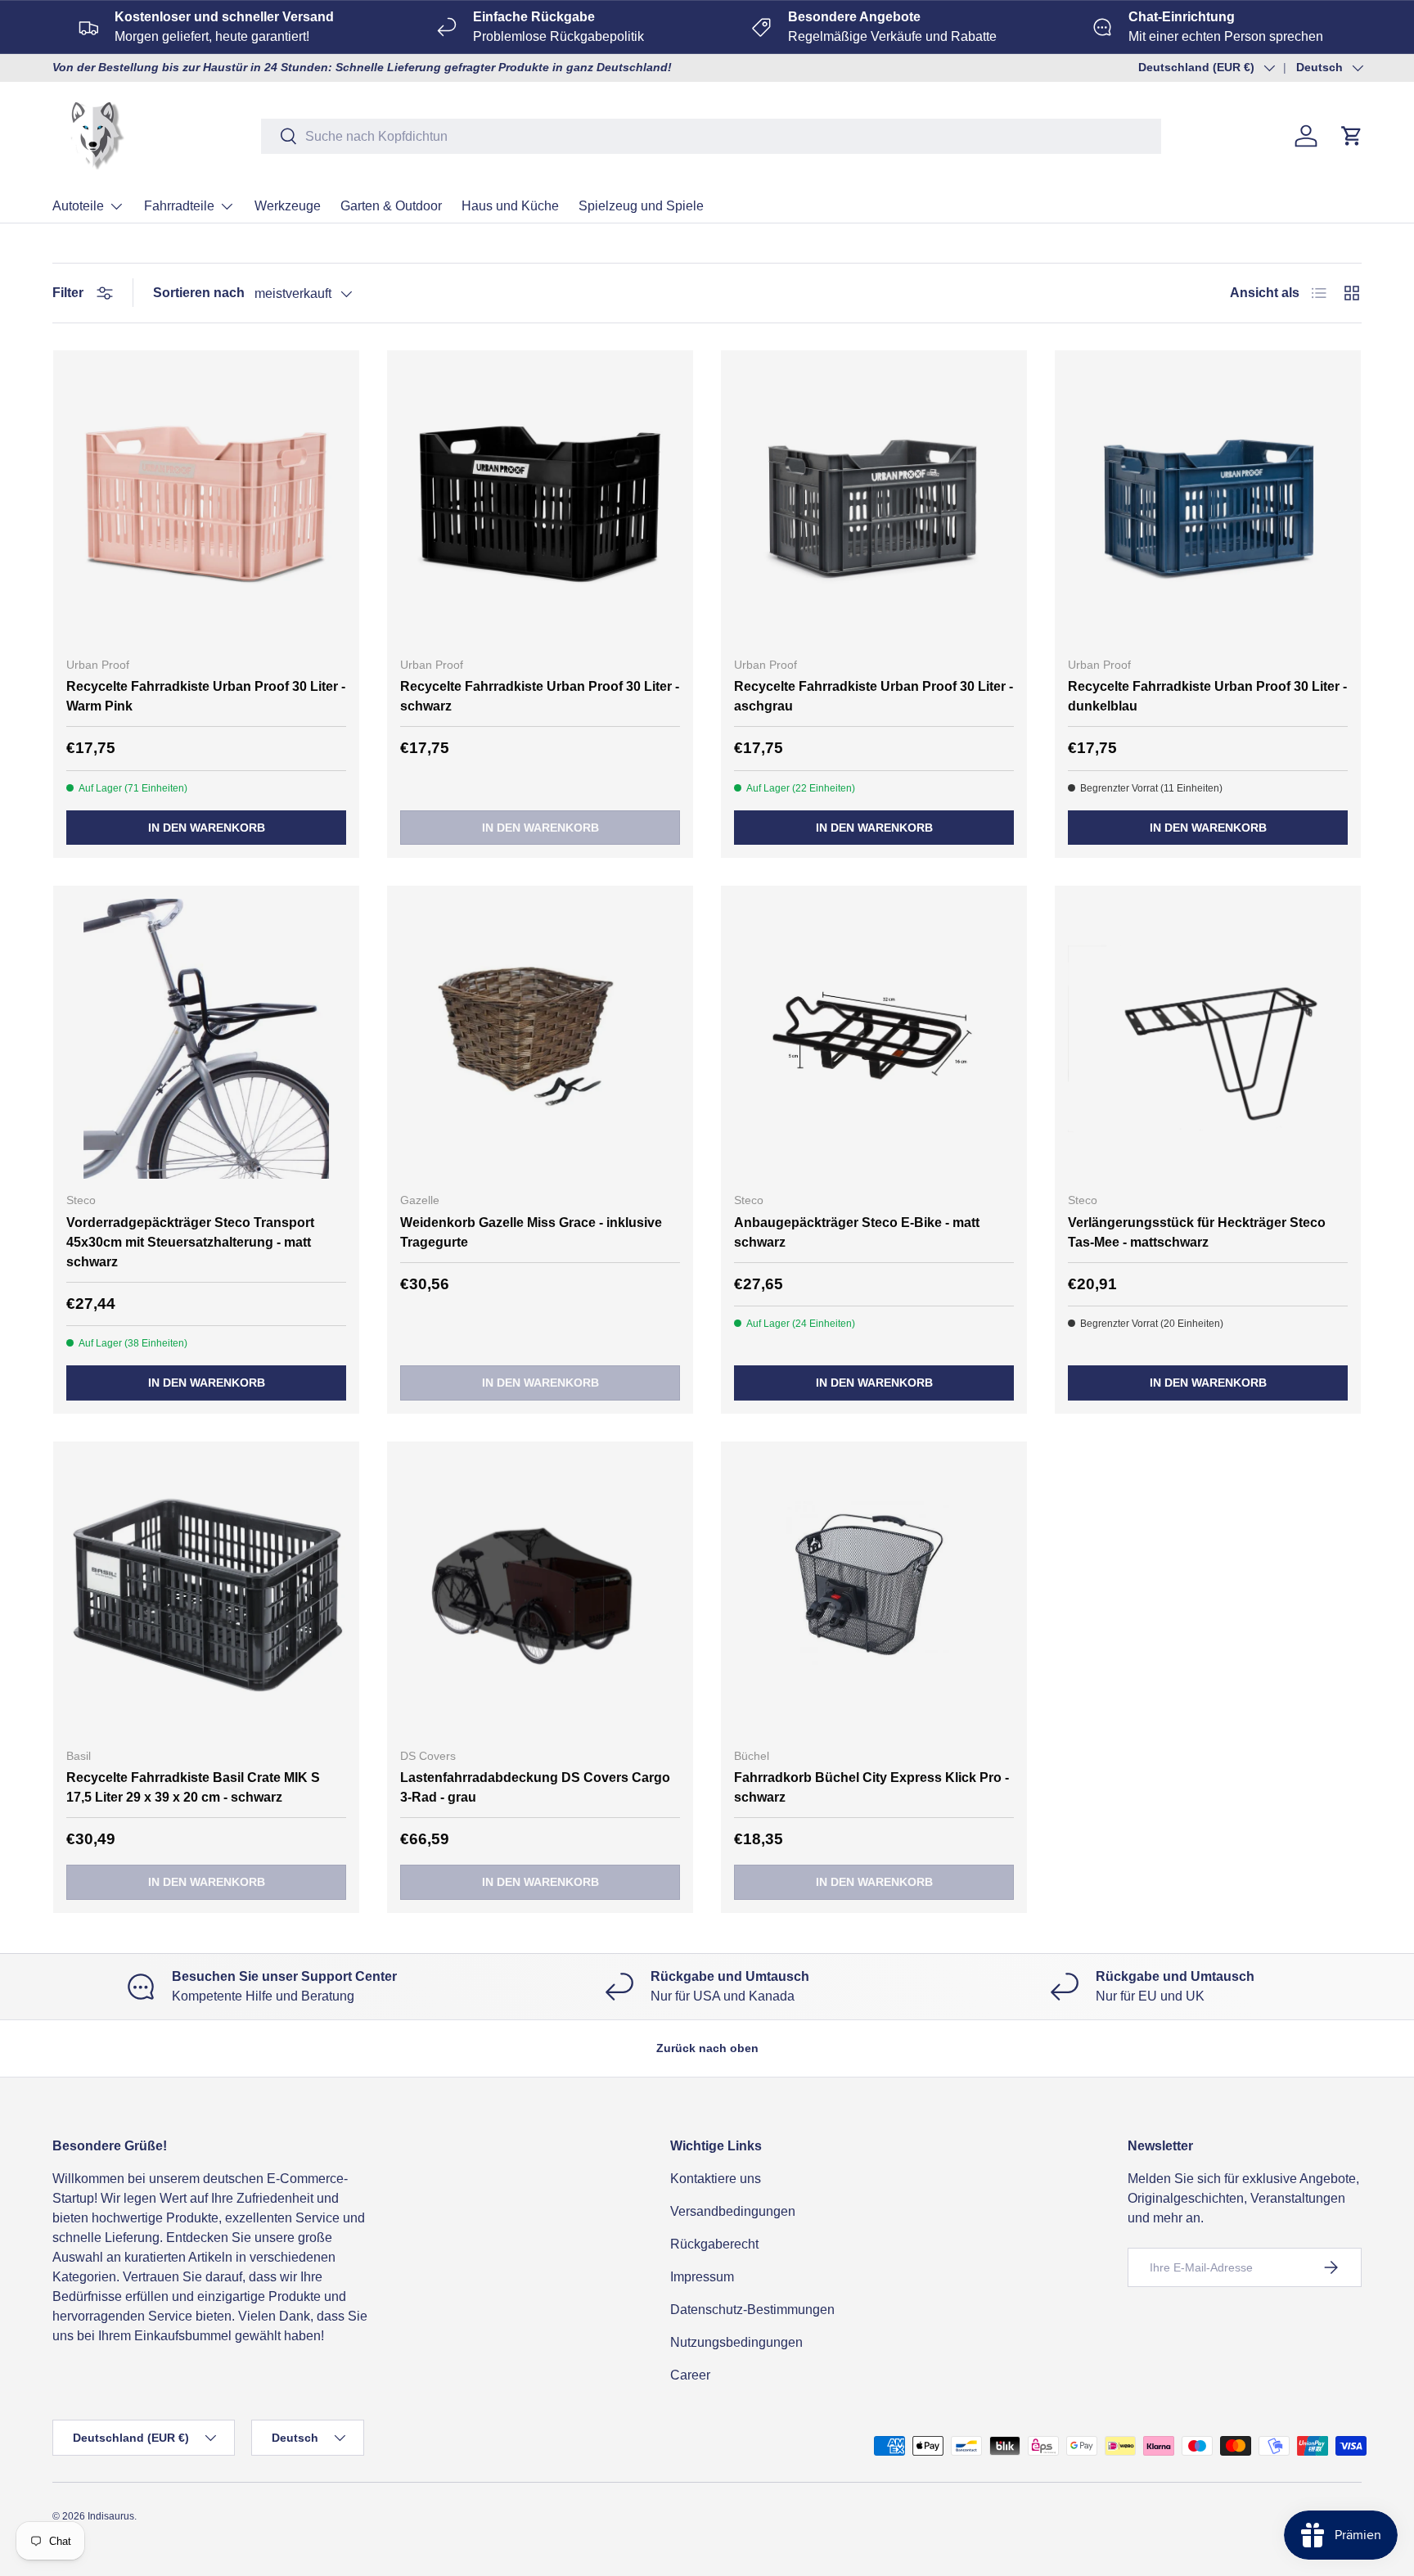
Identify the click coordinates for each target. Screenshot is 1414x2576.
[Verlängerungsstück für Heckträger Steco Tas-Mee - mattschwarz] (1208, 1039)
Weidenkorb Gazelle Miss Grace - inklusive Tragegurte (531, 1232)
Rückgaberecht (714, 2244)
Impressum (702, 2277)
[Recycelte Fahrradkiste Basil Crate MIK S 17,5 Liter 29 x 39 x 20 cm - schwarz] (206, 1595)
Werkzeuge (288, 206)
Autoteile (78, 206)
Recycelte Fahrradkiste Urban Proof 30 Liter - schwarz (540, 696)
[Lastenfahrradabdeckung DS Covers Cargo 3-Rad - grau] (540, 1595)
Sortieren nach (199, 293)
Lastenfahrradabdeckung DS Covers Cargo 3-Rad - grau (535, 1787)
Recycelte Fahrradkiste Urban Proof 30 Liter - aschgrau (874, 696)
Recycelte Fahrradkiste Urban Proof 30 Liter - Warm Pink (206, 696)
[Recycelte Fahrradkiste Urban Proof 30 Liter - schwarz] (540, 503)
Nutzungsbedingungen (736, 2342)
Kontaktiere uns (716, 2179)
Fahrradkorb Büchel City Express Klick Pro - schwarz (871, 1787)
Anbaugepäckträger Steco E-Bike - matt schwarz (857, 1232)
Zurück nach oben (707, 2048)
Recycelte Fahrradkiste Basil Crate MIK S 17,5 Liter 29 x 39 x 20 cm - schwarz (193, 1787)
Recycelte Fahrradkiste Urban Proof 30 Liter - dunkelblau (1207, 696)
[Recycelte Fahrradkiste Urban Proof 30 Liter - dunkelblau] (1208, 503)
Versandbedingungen (733, 2211)
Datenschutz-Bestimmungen (752, 2310)
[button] (1352, 136)
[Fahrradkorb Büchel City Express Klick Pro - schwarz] (874, 1595)
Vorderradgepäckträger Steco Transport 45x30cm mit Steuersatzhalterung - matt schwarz (190, 1242)
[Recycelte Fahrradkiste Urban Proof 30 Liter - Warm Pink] (206, 503)
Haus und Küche (510, 206)
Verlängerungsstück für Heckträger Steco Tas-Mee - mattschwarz (1197, 1232)
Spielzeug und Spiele (641, 206)
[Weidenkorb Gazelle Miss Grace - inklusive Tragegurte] (540, 1039)
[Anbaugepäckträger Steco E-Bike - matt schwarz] (874, 1039)
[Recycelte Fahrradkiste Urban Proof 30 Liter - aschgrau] (874, 503)
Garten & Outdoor (391, 206)
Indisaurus (111, 2516)
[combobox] (711, 136)
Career (690, 2375)
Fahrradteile (179, 206)
